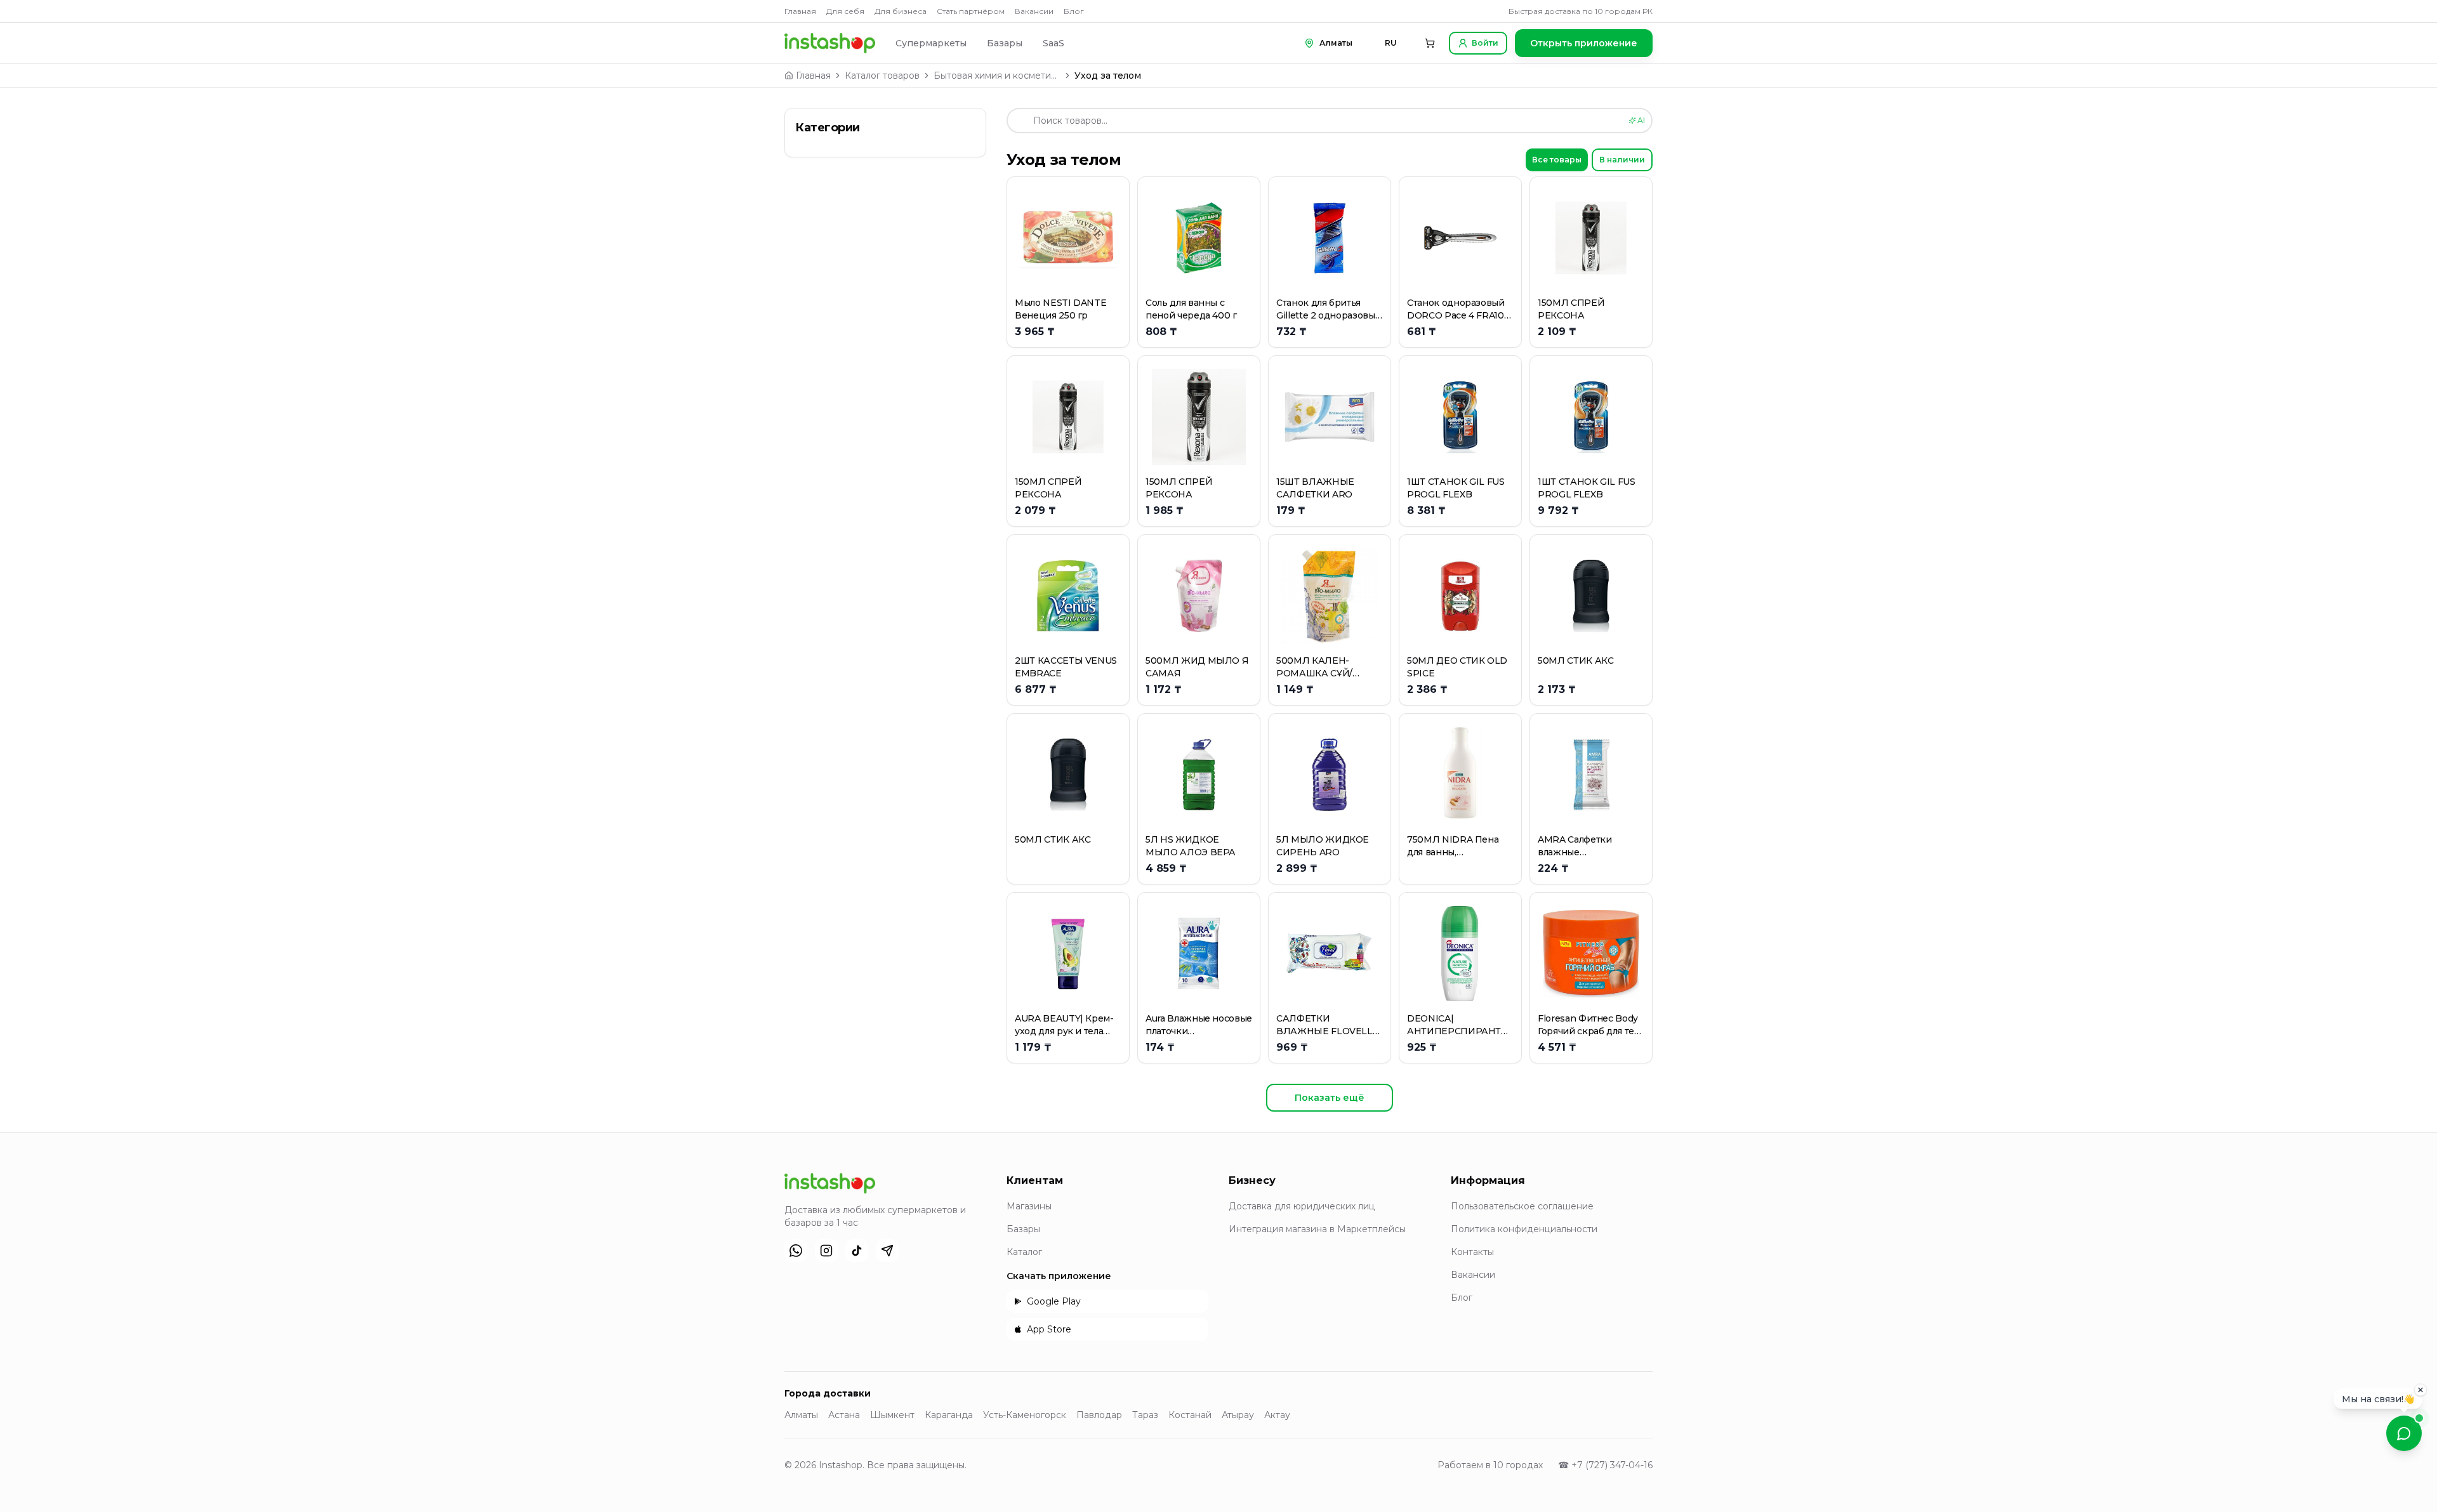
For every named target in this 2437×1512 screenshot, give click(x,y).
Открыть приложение (1584, 43)
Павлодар (1099, 1415)
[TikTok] (857, 1251)
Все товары (1557, 160)
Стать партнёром (971, 11)
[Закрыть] (2420, 1387)
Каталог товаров (882, 76)
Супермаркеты (931, 43)
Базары (1005, 43)
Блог (1074, 11)
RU (1391, 43)
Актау (1277, 1415)
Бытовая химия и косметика (997, 76)
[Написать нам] (2404, 1433)
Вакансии (1034, 11)
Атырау (1238, 1415)
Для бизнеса (901, 11)
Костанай (1190, 1415)
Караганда (949, 1415)
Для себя (845, 11)
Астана (844, 1415)
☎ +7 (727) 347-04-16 (1605, 1465)
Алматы (801, 1415)
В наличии (1622, 160)
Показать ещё (1330, 1098)
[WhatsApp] (796, 1251)
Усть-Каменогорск (1025, 1415)
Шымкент (892, 1415)
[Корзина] (1430, 43)
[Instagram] (826, 1251)
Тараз (1145, 1415)
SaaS (1053, 43)
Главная (800, 11)
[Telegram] (887, 1251)
